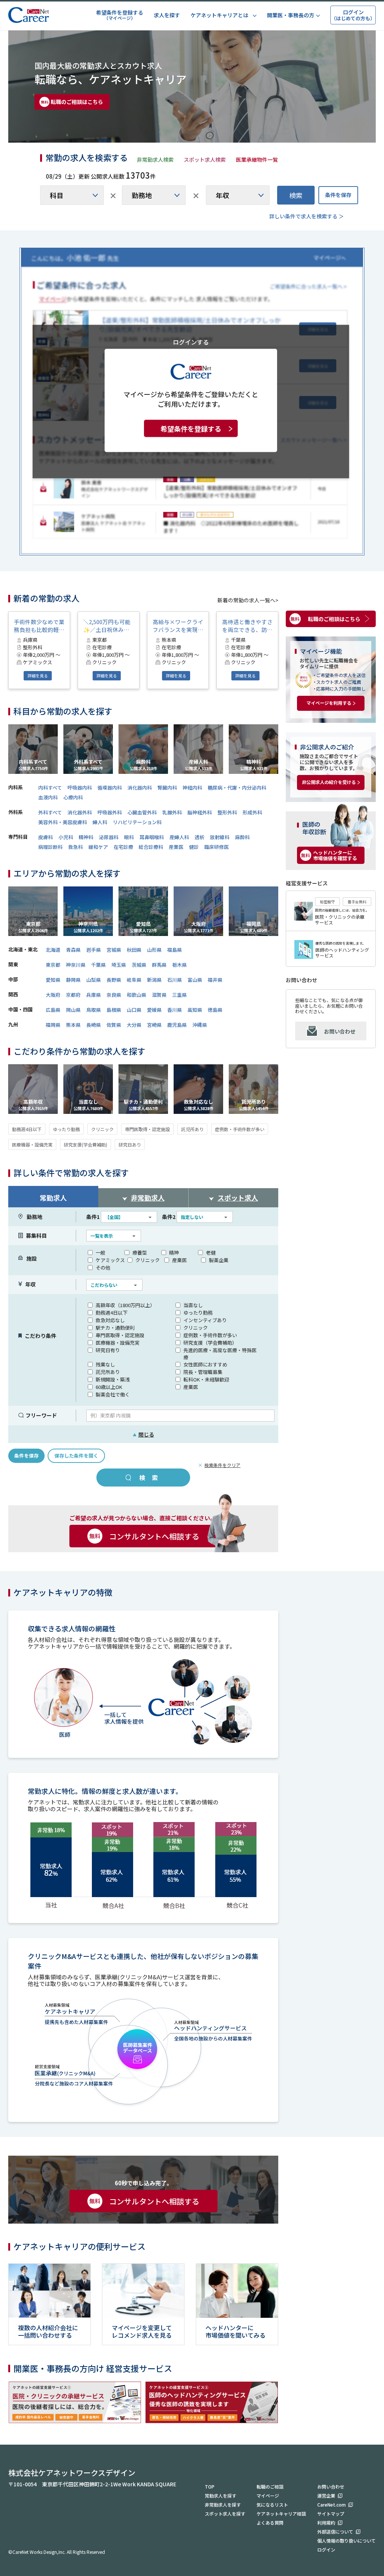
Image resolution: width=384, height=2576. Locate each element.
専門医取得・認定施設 (147, 1129)
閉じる (143, 1434)
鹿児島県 (177, 1025)
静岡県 (73, 980)
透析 (199, 837)
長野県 (114, 980)
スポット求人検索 (205, 159)
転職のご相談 (270, 2486)
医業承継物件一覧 (257, 159)
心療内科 (73, 797)
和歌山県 (136, 995)
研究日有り (108, 1350)
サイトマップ (331, 2514)
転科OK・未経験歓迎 (206, 1379)
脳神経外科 (200, 812)
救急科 (76, 847)
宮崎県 (154, 1025)
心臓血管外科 (142, 812)
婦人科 (100, 822)
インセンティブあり (205, 1320)
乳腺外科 (172, 812)
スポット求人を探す (225, 2514)
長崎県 (94, 1025)
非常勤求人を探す (223, 2505)
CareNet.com (331, 2505)
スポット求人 (238, 1198)
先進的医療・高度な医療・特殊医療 (220, 1354)
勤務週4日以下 (27, 1129)
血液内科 (48, 797)
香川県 (175, 1010)
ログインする (191, 342)
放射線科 (220, 837)
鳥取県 (94, 1010)
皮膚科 (46, 837)
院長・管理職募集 (203, 1372)
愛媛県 (154, 1010)
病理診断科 (50, 847)
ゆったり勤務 (66, 1129)
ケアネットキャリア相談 (281, 2514)
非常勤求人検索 (155, 159)
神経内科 (192, 788)
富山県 (195, 980)
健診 (194, 847)
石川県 (175, 980)
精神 (174, 1253)
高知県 (195, 1010)
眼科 (129, 837)
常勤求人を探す (220, 2495)
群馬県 (159, 965)
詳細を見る (38, 676)
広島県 (53, 1010)
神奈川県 (76, 965)
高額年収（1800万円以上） (125, 1305)
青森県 (73, 950)
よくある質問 (270, 2523)
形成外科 (252, 812)
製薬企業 (219, 1260)
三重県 (179, 995)
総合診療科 (151, 847)
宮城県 (114, 950)
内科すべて (50, 788)
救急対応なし (110, 1320)
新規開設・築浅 (113, 1379)
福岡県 (53, 1025)
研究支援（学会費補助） (210, 1343)
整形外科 (227, 812)
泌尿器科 (109, 837)
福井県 (215, 980)
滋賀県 (159, 995)
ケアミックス (110, 1260)
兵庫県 (94, 995)
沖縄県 (200, 1025)
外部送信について (335, 2532)
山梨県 (94, 980)
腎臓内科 (167, 788)
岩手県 (94, 950)
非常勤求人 (148, 1198)
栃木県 (179, 965)
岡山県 (73, 1010)
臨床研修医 (217, 847)
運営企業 (326, 2495)
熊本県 (73, 1025)
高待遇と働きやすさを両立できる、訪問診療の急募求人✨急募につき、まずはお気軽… (247, 626)
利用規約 (326, 2523)
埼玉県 (119, 965)
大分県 (134, 1025)
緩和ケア (98, 847)
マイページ (268, 2495)
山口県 (134, 1010)
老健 (211, 1253)
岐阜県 (134, 980)
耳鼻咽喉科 (152, 837)
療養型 (140, 1253)
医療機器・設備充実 (32, 1144)
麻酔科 (242, 837)
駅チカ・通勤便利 (115, 1328)
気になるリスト (272, 2505)
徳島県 (215, 1010)
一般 (100, 1253)
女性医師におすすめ (205, 1364)
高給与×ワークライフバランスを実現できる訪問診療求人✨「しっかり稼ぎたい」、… (178, 626)
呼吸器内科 (80, 788)
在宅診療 (123, 847)
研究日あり (130, 1144)
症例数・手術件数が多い (240, 1129)
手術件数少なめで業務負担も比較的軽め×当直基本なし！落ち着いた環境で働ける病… (39, 626)
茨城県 (139, 965)
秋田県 (134, 950)
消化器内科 (140, 788)
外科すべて (50, 812)
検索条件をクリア (222, 1465)
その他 (103, 1268)
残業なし (105, 1364)
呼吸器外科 (110, 812)
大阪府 (53, 995)
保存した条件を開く (76, 1456)
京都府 (73, 995)
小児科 (66, 837)
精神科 (86, 837)
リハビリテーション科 (137, 822)
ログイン (326, 2550)
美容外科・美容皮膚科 (63, 822)
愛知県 (53, 980)
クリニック (102, 1129)
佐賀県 (114, 1025)
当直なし (193, 1305)
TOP (210, 2486)
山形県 (154, 950)
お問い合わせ (340, 1031)
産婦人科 (179, 837)
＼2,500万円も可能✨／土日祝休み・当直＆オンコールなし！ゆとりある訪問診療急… (109, 626)
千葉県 (98, 965)
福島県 (175, 950)
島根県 (114, 1010)
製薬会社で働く (113, 1394)
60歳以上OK (109, 1387)
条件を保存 (338, 195)
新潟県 (154, 980)
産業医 (176, 847)
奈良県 (114, 995)
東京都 (53, 965)
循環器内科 (110, 788)
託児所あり (192, 1129)
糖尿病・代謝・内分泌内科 (237, 788)
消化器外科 (80, 812)
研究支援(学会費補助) (85, 1144)
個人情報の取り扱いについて (346, 2541)
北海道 (53, 950)
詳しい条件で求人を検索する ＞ (307, 216)
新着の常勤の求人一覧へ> (248, 600)
